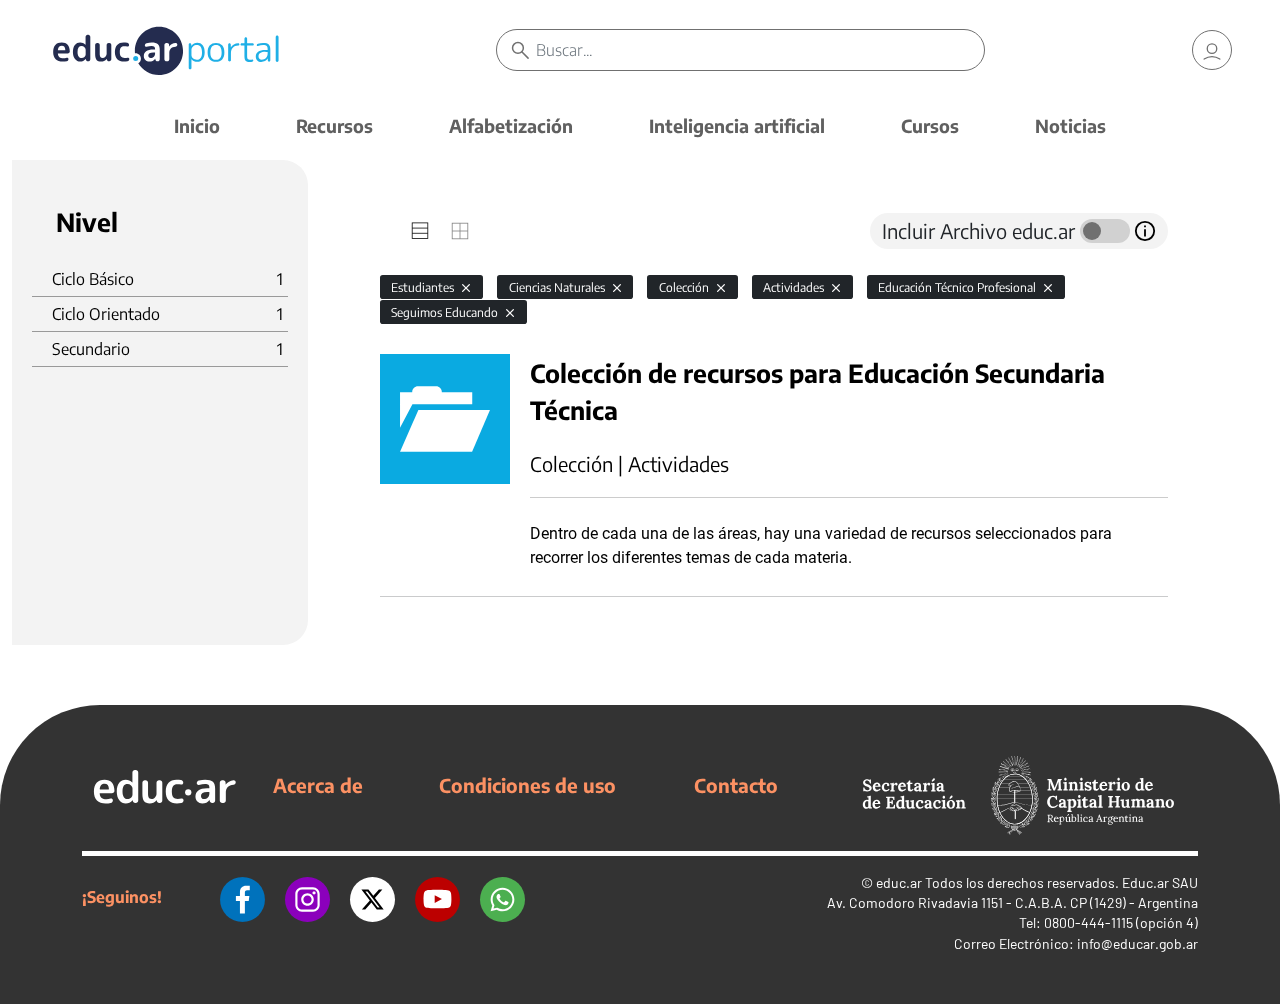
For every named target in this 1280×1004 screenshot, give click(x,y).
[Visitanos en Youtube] (437, 897)
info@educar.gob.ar (1137, 943)
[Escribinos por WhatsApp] (502, 897)
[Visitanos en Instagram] (307, 897)
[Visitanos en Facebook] (242, 897)
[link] (1212, 50)
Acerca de (318, 785)
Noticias (1070, 125)
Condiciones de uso (527, 785)
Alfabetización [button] (511, 125)
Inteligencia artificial (737, 125)
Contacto (736, 785)
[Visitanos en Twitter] (372, 897)
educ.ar (899, 882)
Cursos (930, 125)
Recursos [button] (334, 125)
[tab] (420, 231)
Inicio (197, 125)
